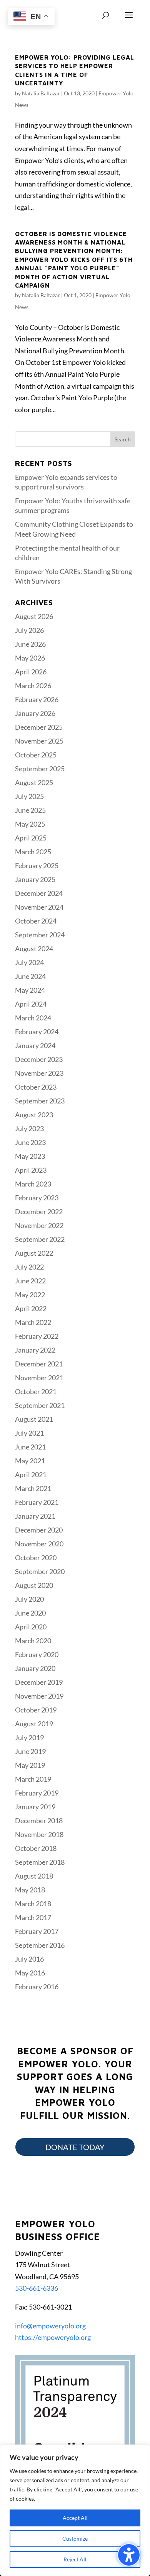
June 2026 (30, 644)
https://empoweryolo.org (53, 2337)
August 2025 (34, 782)
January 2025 (35, 879)
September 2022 (40, 1239)
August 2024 (34, 949)
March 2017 (33, 1917)
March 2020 (33, 1641)
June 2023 (30, 1142)
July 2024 (29, 962)
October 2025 (36, 755)
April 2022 (31, 1308)
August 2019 (34, 1724)
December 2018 (39, 1821)
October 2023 (36, 1087)
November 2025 (39, 741)
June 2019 (30, 1751)
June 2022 (30, 1281)
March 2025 (33, 852)
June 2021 (30, 1447)
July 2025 (29, 796)
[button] (129, 20)
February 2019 (37, 1793)
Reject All (75, 2559)
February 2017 (37, 1931)
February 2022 (37, 1336)
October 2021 (36, 1391)
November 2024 (39, 907)
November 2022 (39, 1225)
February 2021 (37, 1502)
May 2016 (30, 1973)
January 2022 (35, 1350)
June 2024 (30, 976)
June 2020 (30, 1613)
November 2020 (39, 1544)
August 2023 (34, 1115)
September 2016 (40, 1945)
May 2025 (30, 824)
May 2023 (30, 1156)
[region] (75, 2510)
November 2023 (39, 1073)
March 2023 (33, 1184)
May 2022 (30, 1295)
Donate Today (75, 2147)
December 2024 (39, 893)
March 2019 (33, 1779)
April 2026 (31, 672)
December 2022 (39, 1211)
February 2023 (37, 1198)
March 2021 (33, 1488)
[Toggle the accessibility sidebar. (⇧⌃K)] (129, 2555)
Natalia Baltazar (41, 93)
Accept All (75, 2518)
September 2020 (40, 1571)
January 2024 (35, 1045)
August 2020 (34, 1585)
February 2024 (37, 1032)
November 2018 (39, 1834)
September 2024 (40, 935)
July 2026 (29, 630)
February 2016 (37, 1987)
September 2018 (40, 1862)
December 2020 (39, 1530)
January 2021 (35, 1516)
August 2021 (34, 1419)
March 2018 (33, 1904)
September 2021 (40, 1405)
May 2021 (30, 1461)
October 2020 (36, 1558)
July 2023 (29, 1128)
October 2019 (36, 1710)
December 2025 (39, 727)
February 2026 (37, 699)
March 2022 (33, 1322)
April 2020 (31, 1627)
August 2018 (34, 1876)
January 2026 (35, 713)
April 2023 (31, 1170)
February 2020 (37, 1654)
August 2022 (34, 1253)
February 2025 (37, 865)
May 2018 (30, 1890)
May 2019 (30, 1765)
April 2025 (31, 838)
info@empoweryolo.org (50, 2326)
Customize (75, 2539)
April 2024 (31, 1004)
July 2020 (29, 1599)
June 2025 (30, 810)
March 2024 (33, 1018)
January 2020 (35, 1668)
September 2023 (40, 1101)
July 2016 (29, 1959)
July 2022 (29, 1267)
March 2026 (33, 686)
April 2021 (31, 1474)
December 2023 (39, 1059)
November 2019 (39, 1696)
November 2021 (39, 1378)
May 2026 (30, 658)
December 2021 (39, 1364)
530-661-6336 (37, 2288)
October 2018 (36, 1848)
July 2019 (29, 1737)
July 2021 (29, 1433)
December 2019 (39, 1682)
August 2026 (34, 616)
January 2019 (35, 1807)
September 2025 (40, 769)
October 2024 (36, 921)
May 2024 (30, 990)
